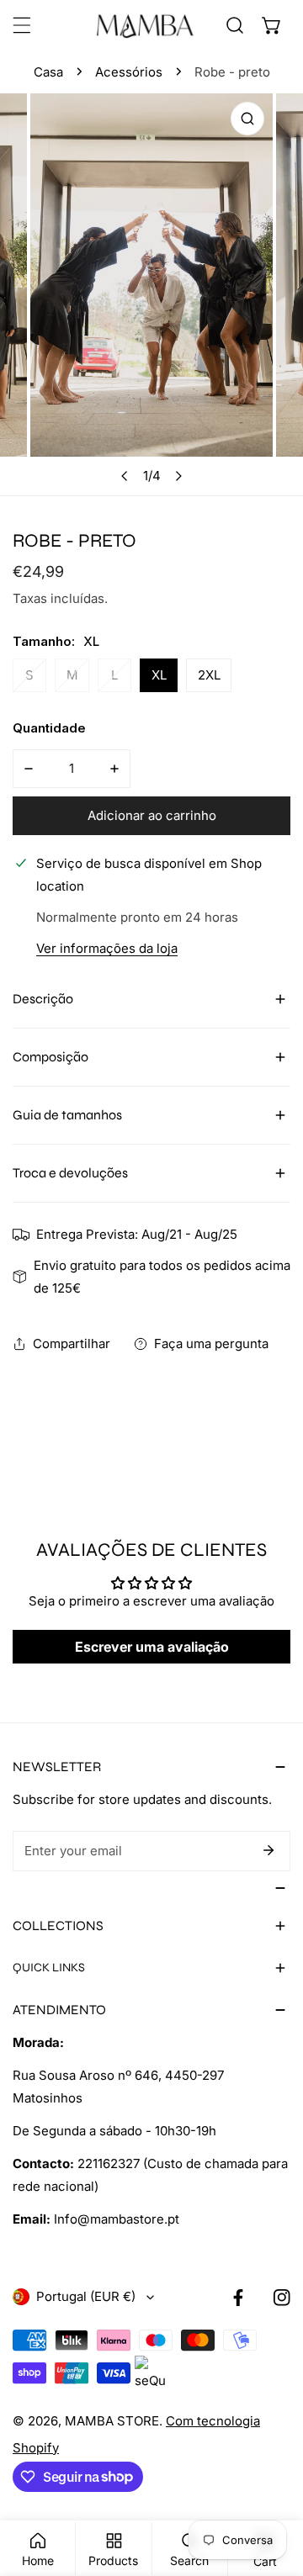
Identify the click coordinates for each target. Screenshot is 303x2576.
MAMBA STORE (112, 2421)
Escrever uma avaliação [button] (152, 1647)
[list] (151, 294)
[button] (272, 25)
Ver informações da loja (107, 949)
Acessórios (129, 72)
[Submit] (268, 1850)
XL (159, 675)
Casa (48, 72)
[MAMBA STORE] (146, 25)
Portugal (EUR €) (86, 2296)
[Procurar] (235, 25)
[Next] (178, 476)
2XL (209, 675)
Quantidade (49, 728)
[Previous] (125, 476)
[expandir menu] (22, 25)
